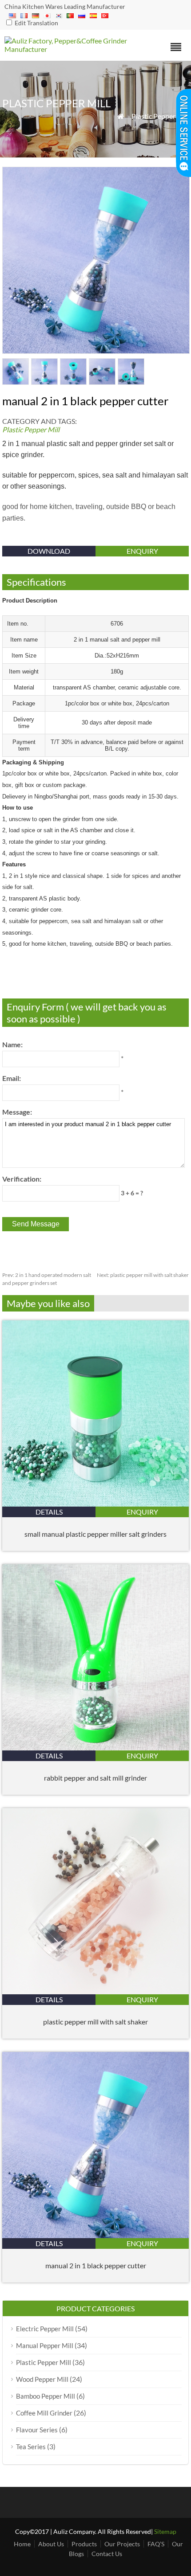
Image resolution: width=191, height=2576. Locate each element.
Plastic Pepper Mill (160, 116)
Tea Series (31, 2447)
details (49, 1512)
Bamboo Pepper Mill (46, 2396)
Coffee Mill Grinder (44, 2413)
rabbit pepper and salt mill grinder (95, 1778)
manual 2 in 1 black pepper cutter (96, 2265)
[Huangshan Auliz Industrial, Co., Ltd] (73, 49)
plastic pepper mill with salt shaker (143, 1275)
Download (49, 551)
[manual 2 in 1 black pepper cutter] (95, 2235)
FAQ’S (156, 2544)
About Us (51, 2544)
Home (22, 2544)
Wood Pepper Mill (42, 2379)
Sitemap (165, 2531)
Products (84, 2544)
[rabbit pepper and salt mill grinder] (95, 1748)
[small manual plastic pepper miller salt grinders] (95, 1504)
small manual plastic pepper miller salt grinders (95, 1534)
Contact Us (107, 2554)
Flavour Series (37, 2430)
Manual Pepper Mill (45, 2345)
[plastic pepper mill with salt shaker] (95, 1991)
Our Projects (122, 2544)
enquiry (142, 551)
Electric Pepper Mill (45, 2329)
